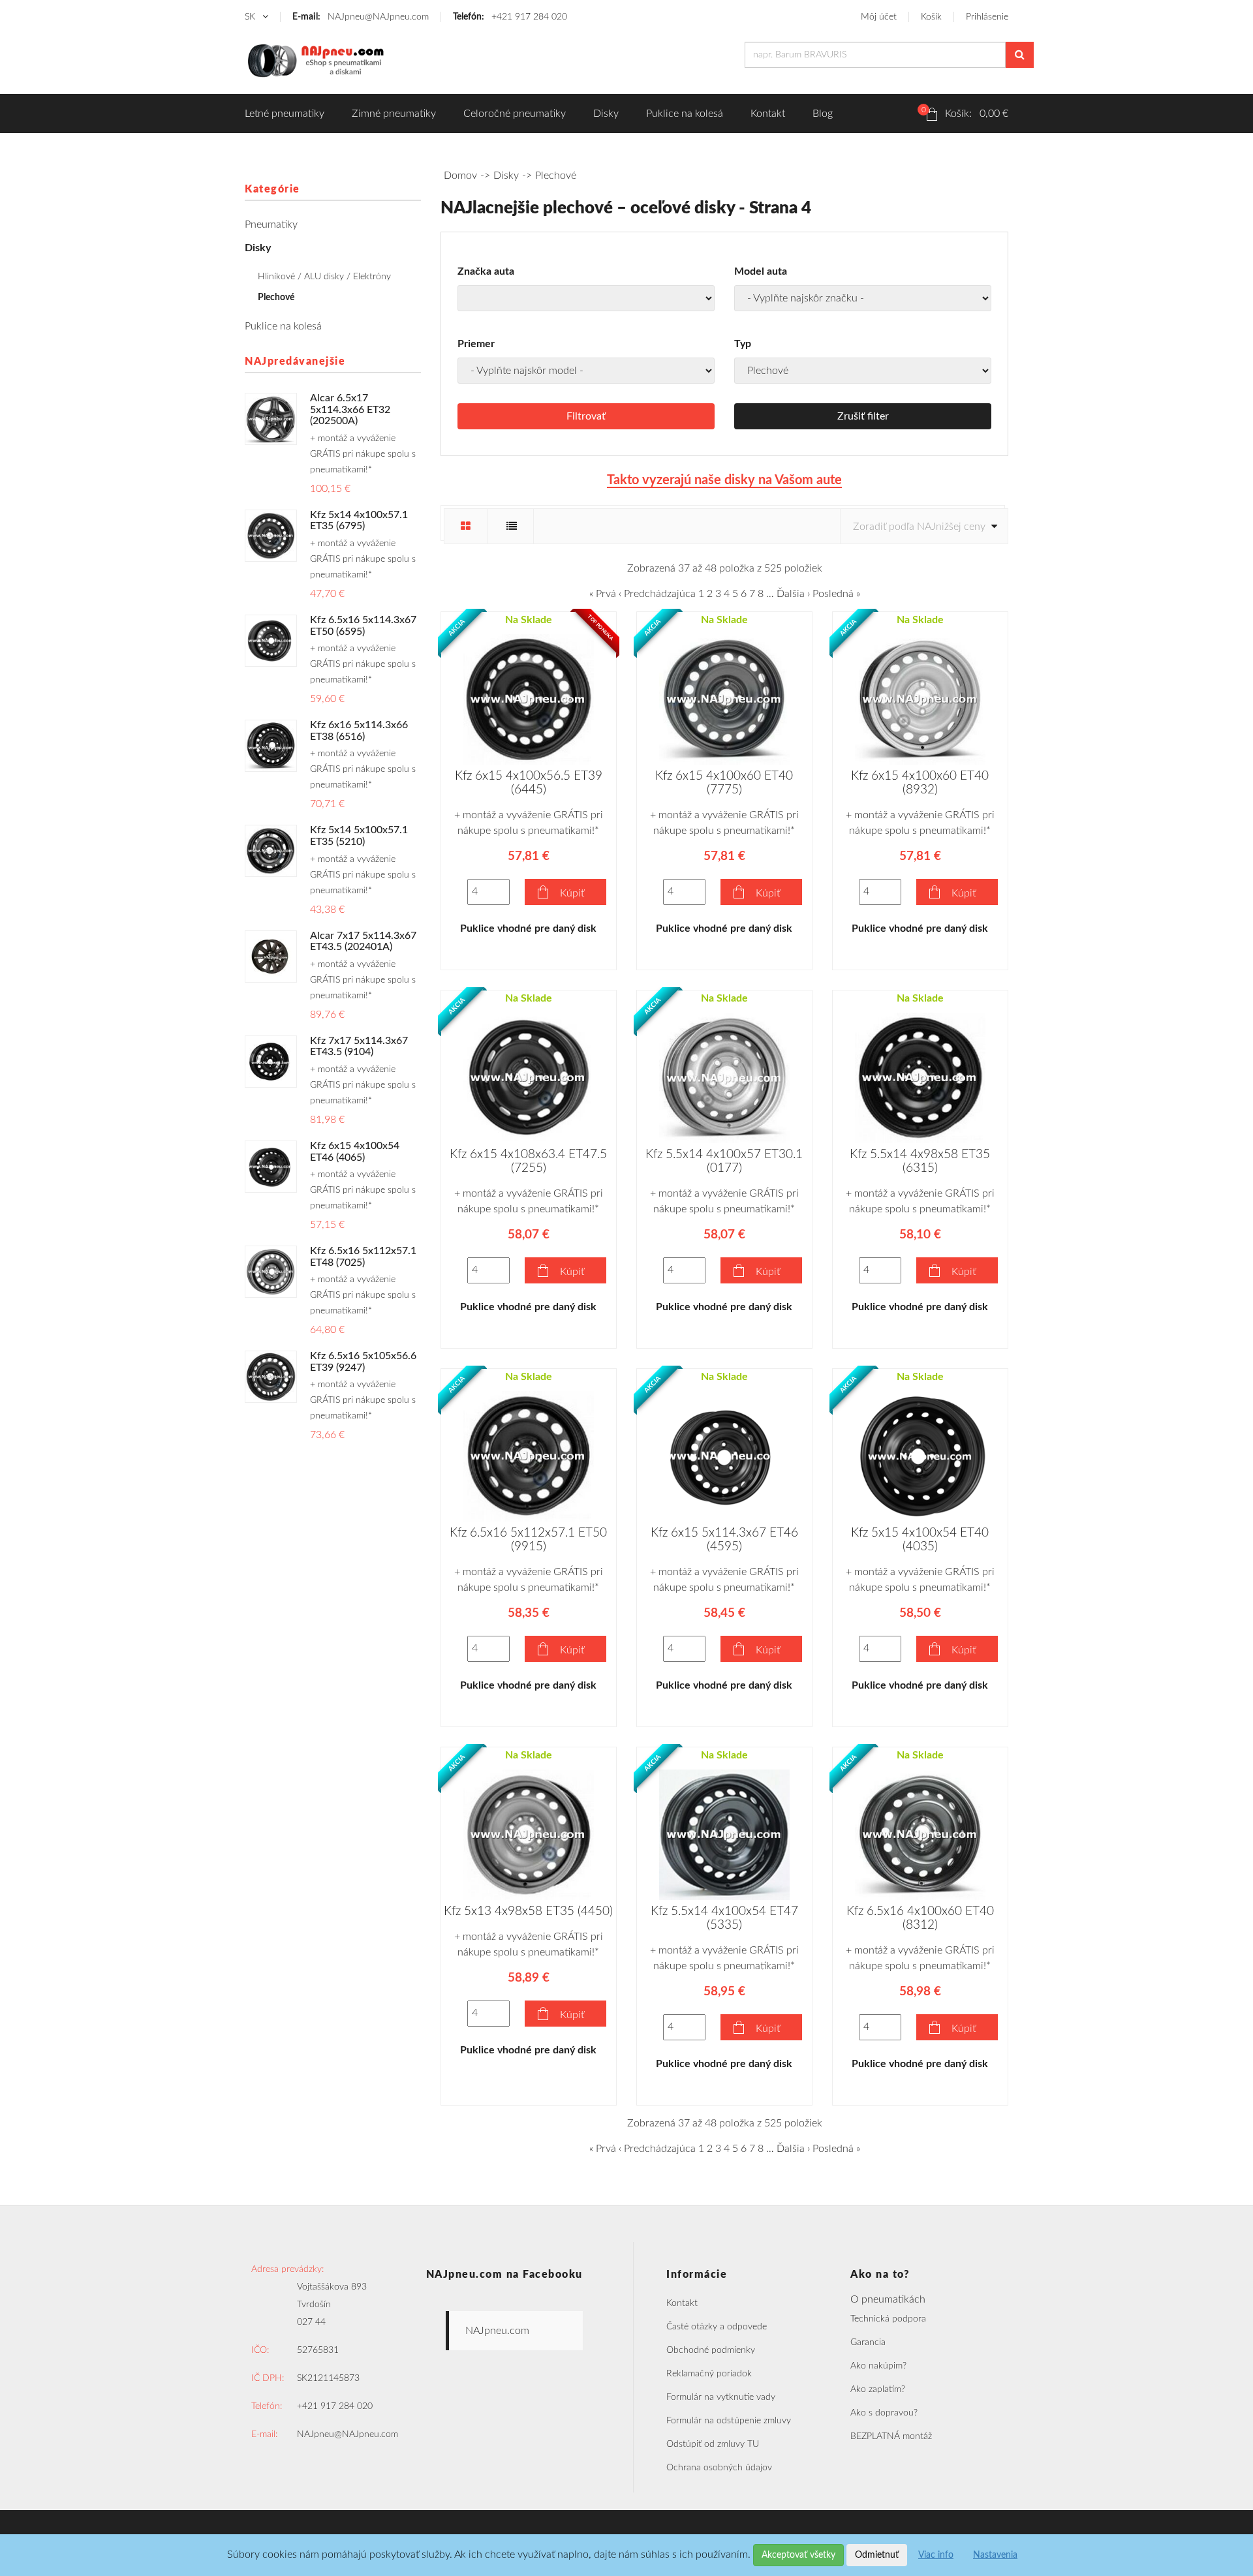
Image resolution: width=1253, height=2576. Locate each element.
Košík (931, 17)
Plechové (276, 298)
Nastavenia (995, 2555)
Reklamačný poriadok (709, 2374)
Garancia (868, 2342)
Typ (743, 344)
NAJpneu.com (497, 2331)
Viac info (936, 2555)
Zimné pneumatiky (394, 114)
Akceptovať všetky (798, 2555)
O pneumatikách (888, 2299)
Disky (606, 114)
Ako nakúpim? (878, 2366)
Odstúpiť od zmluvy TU (713, 2444)
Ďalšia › (793, 594)
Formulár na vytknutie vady (721, 2397)
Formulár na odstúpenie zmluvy (729, 2421)
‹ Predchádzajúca (657, 594)
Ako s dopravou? (884, 2413)
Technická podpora (888, 2319)
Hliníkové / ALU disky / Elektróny (324, 277)
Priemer (476, 344)
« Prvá (603, 594)
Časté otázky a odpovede (717, 2327)
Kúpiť (572, 893)
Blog (823, 114)
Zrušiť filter (863, 416)
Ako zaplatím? (878, 2389)
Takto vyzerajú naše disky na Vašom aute (724, 480)
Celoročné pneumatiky (515, 114)
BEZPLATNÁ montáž (891, 2436)
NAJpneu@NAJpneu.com (361, 17)
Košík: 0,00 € (965, 112)
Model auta (761, 271)
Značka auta (486, 271)
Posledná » (836, 594)
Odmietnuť (877, 2555)
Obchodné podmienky (711, 2350)
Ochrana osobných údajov (719, 2468)
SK (251, 17)
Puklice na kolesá (685, 114)
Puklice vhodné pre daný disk (528, 928)
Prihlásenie (987, 17)
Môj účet (879, 17)
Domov (460, 176)
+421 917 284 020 (510, 17)
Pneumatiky (271, 224)
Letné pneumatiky (285, 114)
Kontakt (768, 114)
